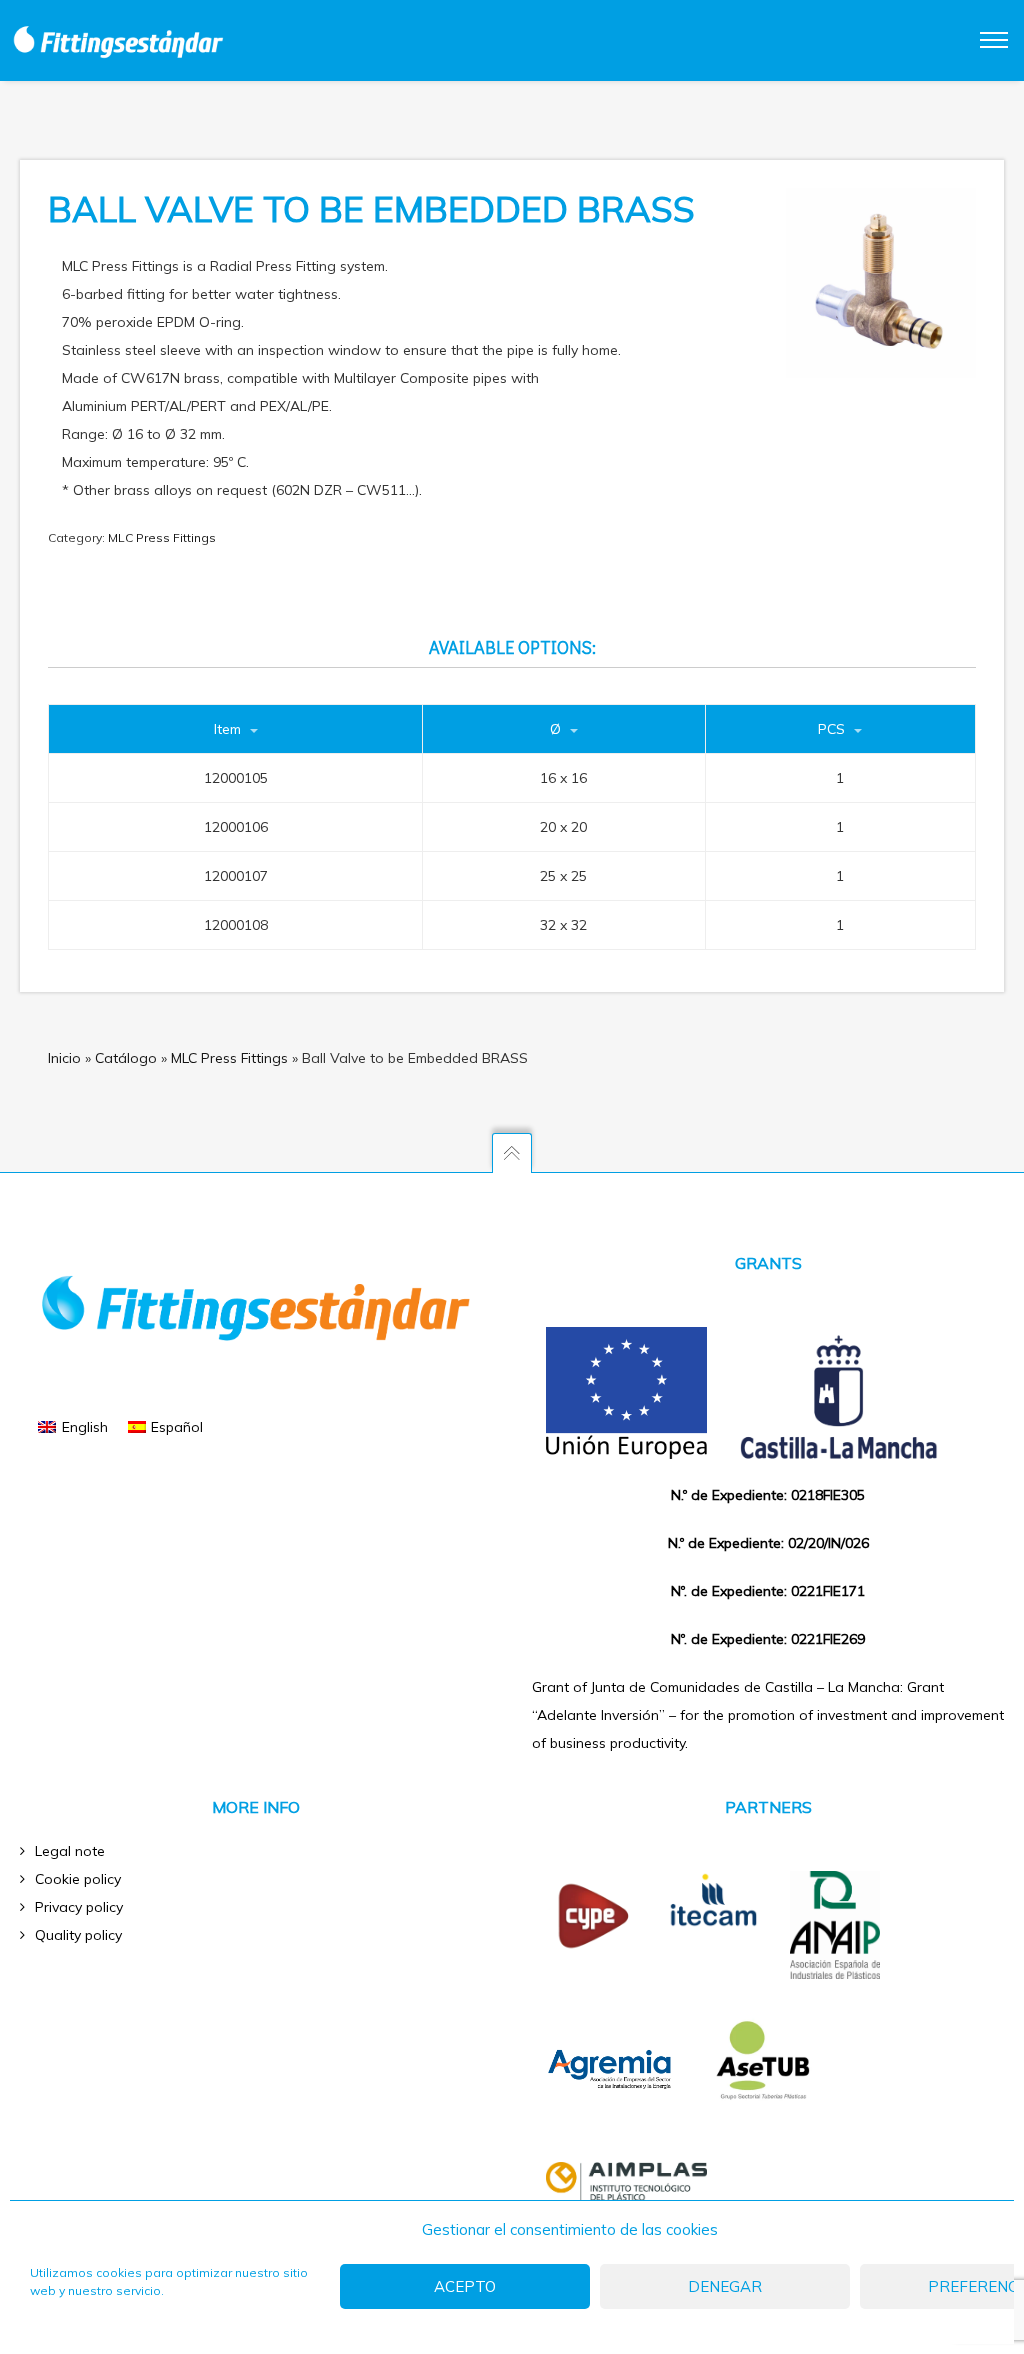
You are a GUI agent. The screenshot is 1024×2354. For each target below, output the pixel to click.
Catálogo (126, 1058)
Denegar (725, 2286)
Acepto (465, 2286)
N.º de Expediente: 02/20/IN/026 (768, 1543)
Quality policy (78, 1935)
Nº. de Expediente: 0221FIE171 (768, 1591)
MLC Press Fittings (162, 537)
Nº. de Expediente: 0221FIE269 (768, 1639)
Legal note (70, 1851)
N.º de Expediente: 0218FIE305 (768, 1495)
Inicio (64, 1058)
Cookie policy (78, 1879)
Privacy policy (79, 1907)
